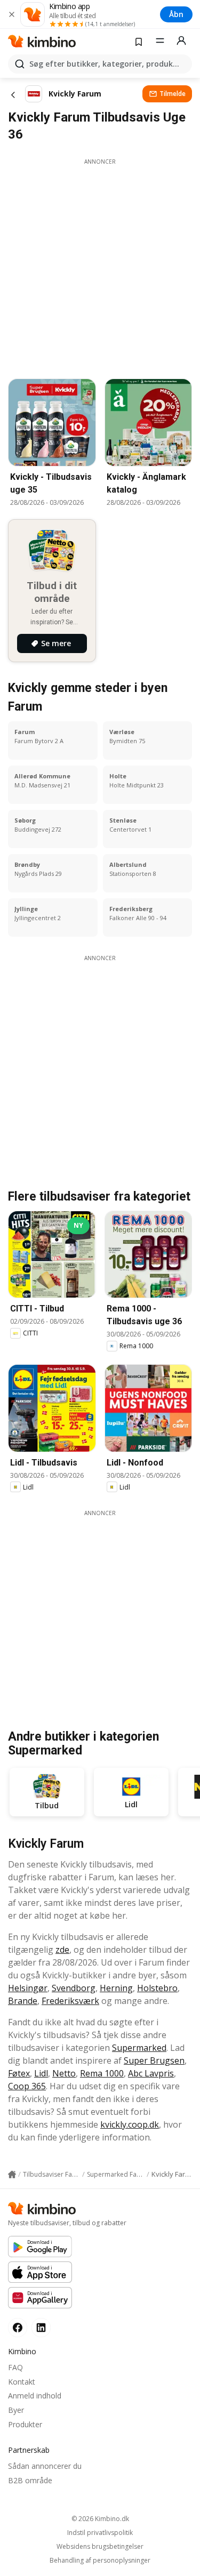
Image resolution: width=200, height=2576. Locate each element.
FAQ (15, 2367)
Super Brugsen (154, 2060)
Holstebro (157, 1988)
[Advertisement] (100, 266)
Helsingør (28, 1988)
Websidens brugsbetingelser (100, 2547)
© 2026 (100, 2519)
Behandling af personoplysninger (100, 2561)
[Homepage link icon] (12, 2175)
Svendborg (74, 1988)
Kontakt (22, 2382)
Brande (23, 2001)
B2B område (30, 2480)
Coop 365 (27, 2086)
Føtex (19, 2073)
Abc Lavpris (151, 2073)
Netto (64, 2073)
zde (62, 1950)
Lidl (41, 2073)
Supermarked (139, 2048)
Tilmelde (173, 94)
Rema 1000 (102, 2073)
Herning (116, 1988)
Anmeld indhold (35, 2396)
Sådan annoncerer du (45, 2466)
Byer (16, 2410)
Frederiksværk (70, 2001)
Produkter (25, 2424)
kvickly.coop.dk (130, 2124)
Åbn (176, 14)
